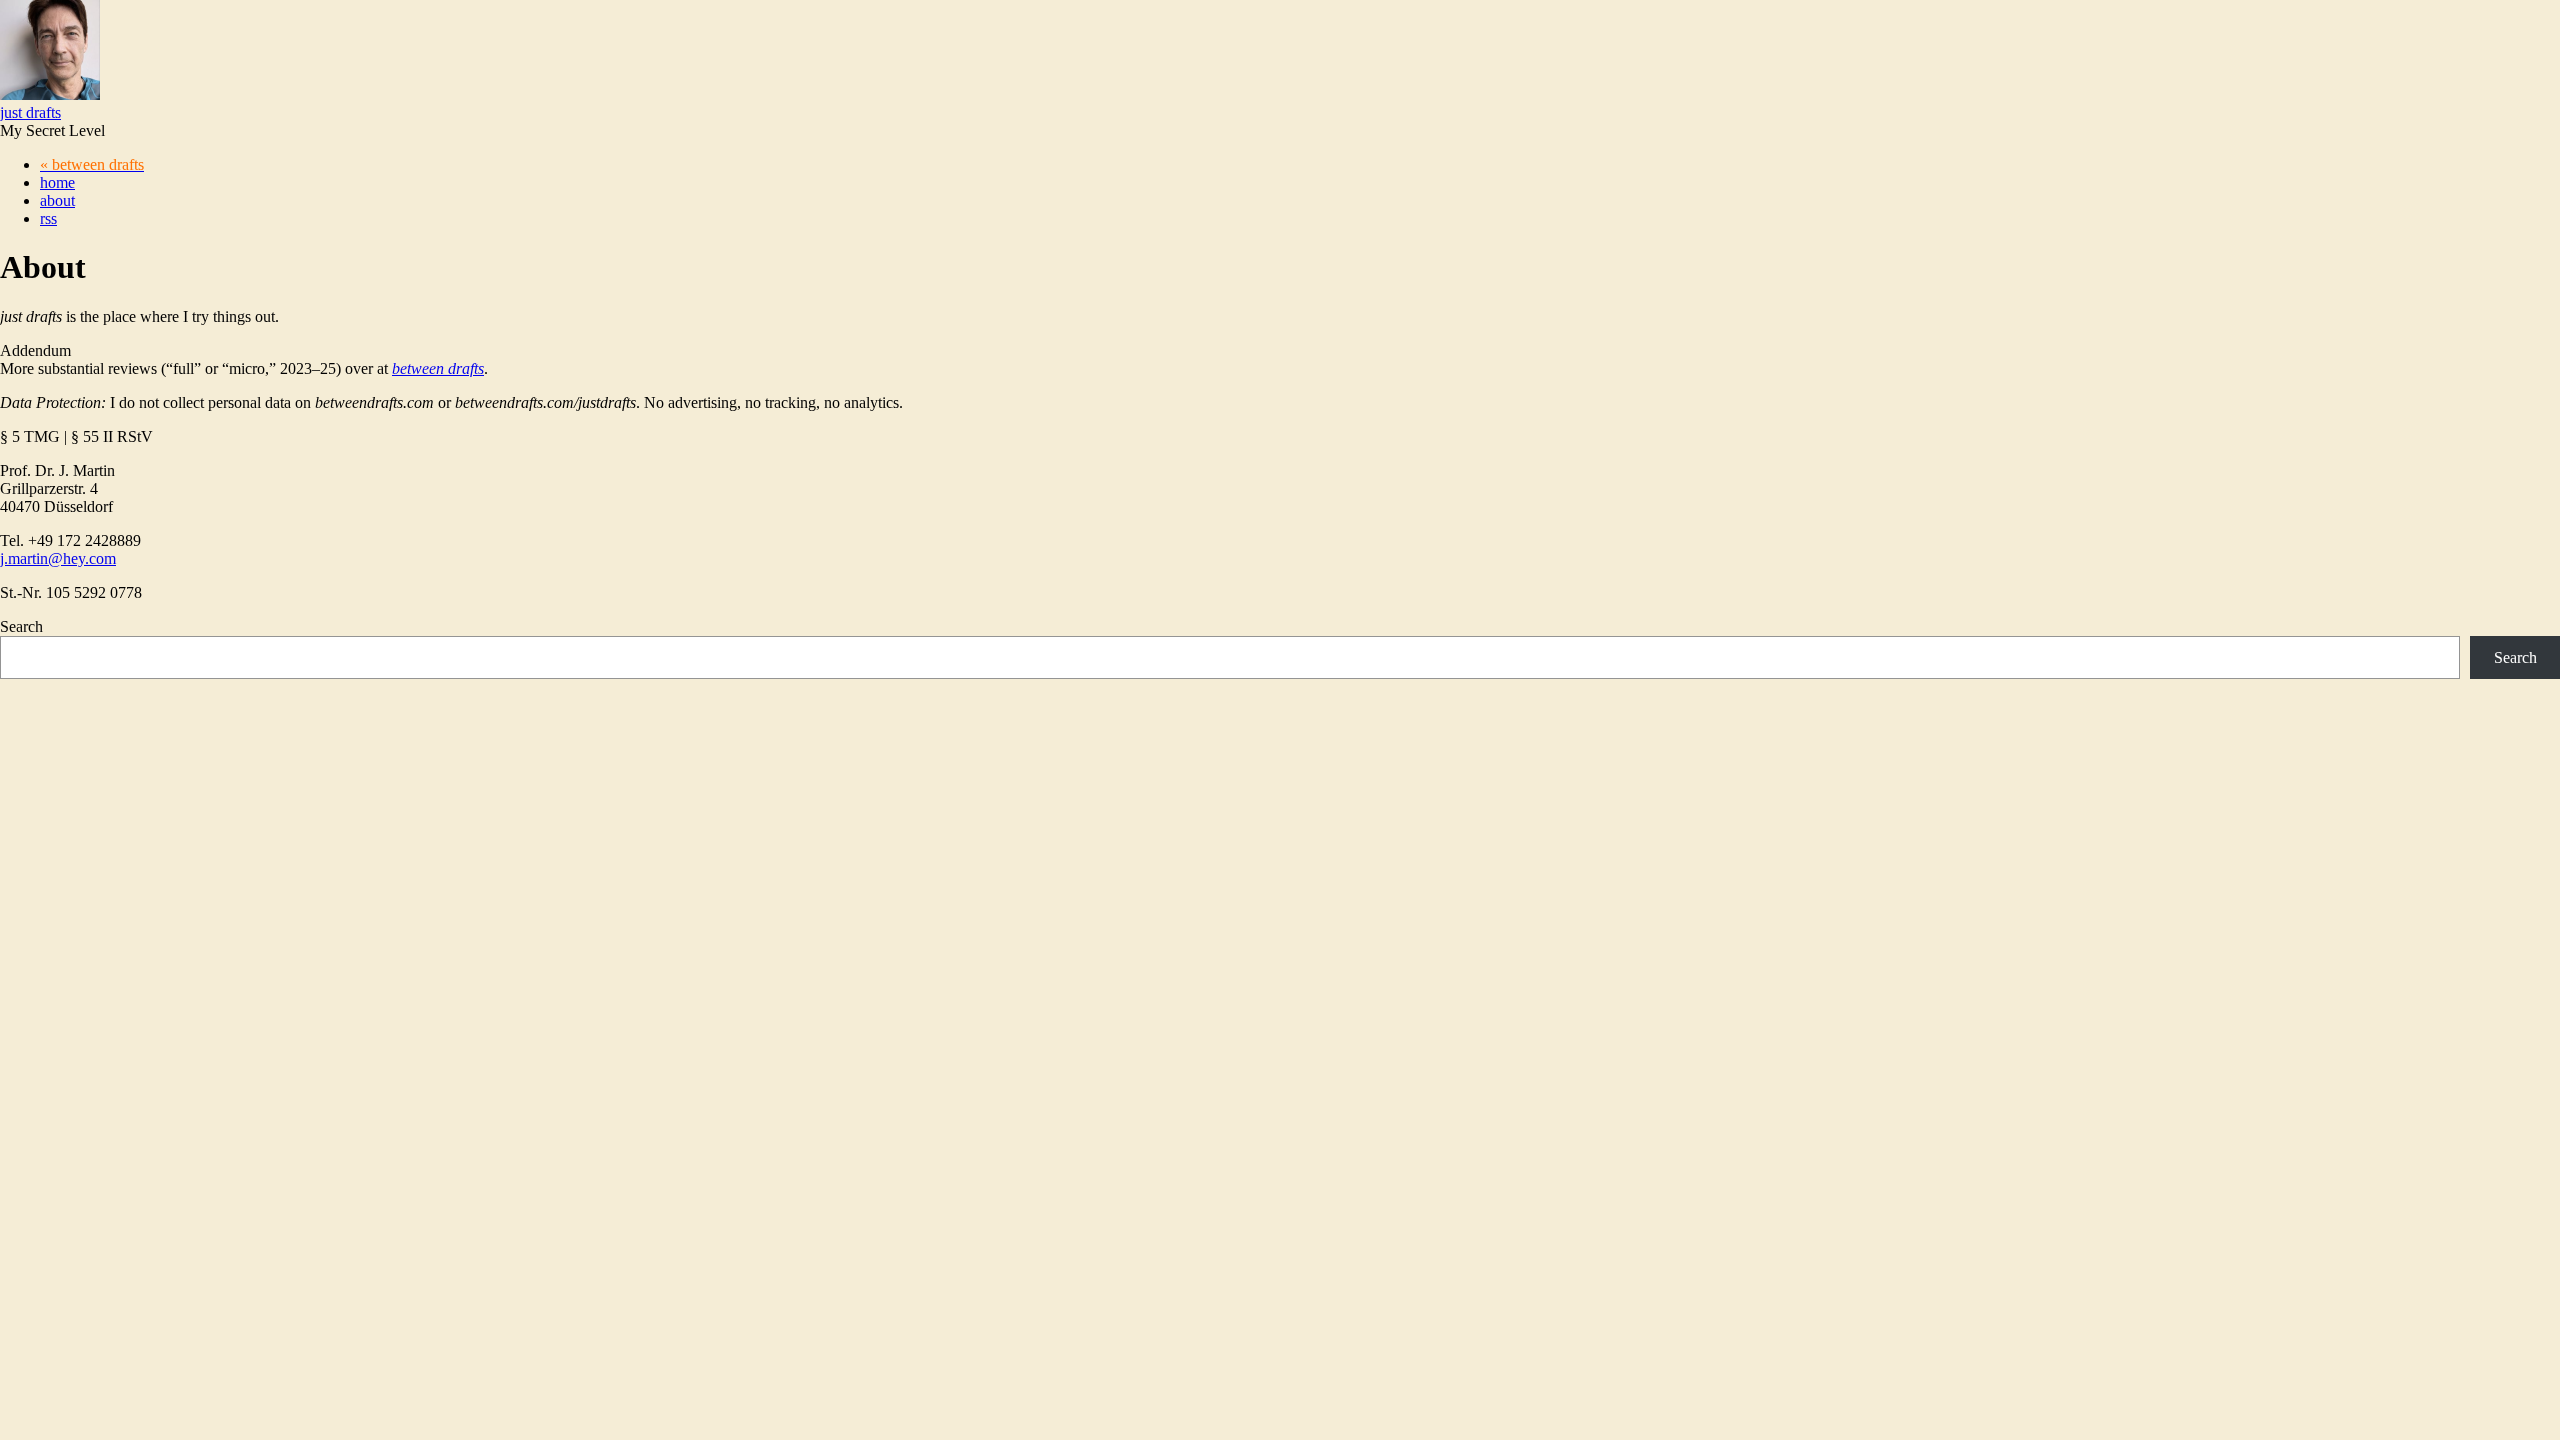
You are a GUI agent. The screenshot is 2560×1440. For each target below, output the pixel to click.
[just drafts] (50, 94)
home (57, 182)
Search (21, 626)
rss (48, 218)
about (57, 200)
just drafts (30, 112)
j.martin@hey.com (58, 558)
